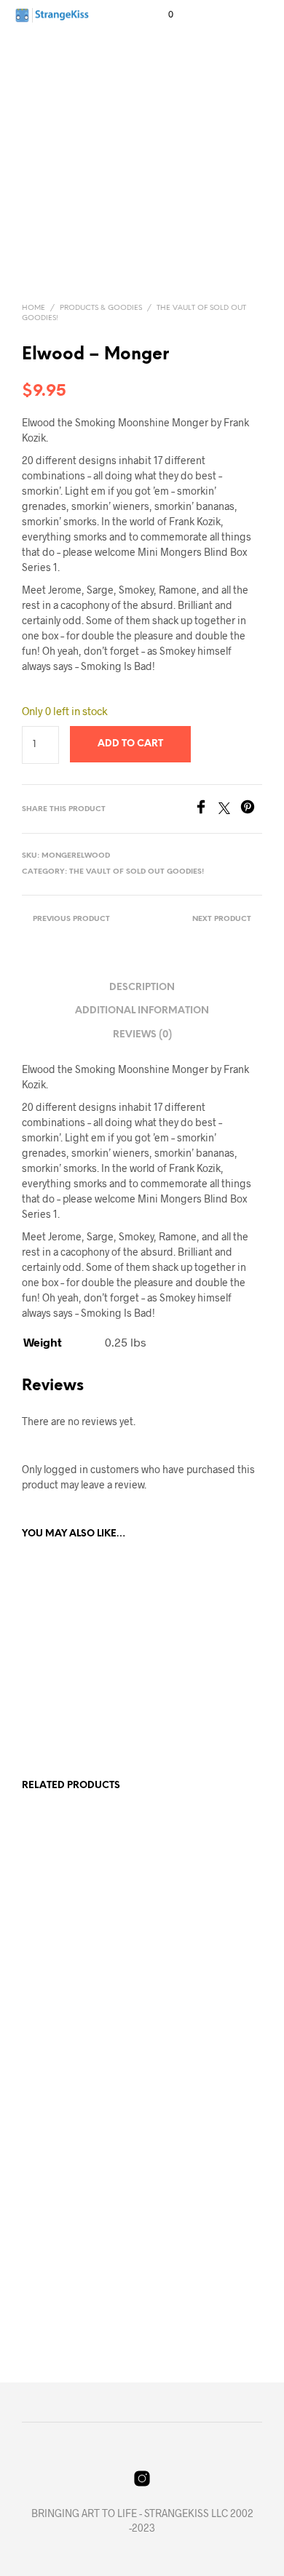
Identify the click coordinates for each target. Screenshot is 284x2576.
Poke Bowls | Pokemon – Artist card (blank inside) (188, 1981)
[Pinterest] (251, 809)
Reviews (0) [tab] (142, 1035)
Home (33, 308)
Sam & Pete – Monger (68, 1680)
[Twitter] (229, 809)
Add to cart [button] (57, 1718)
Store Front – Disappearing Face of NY (68, 1981)
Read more (54, 2029)
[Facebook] (206, 809)
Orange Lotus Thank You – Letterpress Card (65, 2255)
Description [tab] (142, 988)
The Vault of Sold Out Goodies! (137, 872)
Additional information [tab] (142, 1011)
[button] (161, 15)
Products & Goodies (101, 308)
